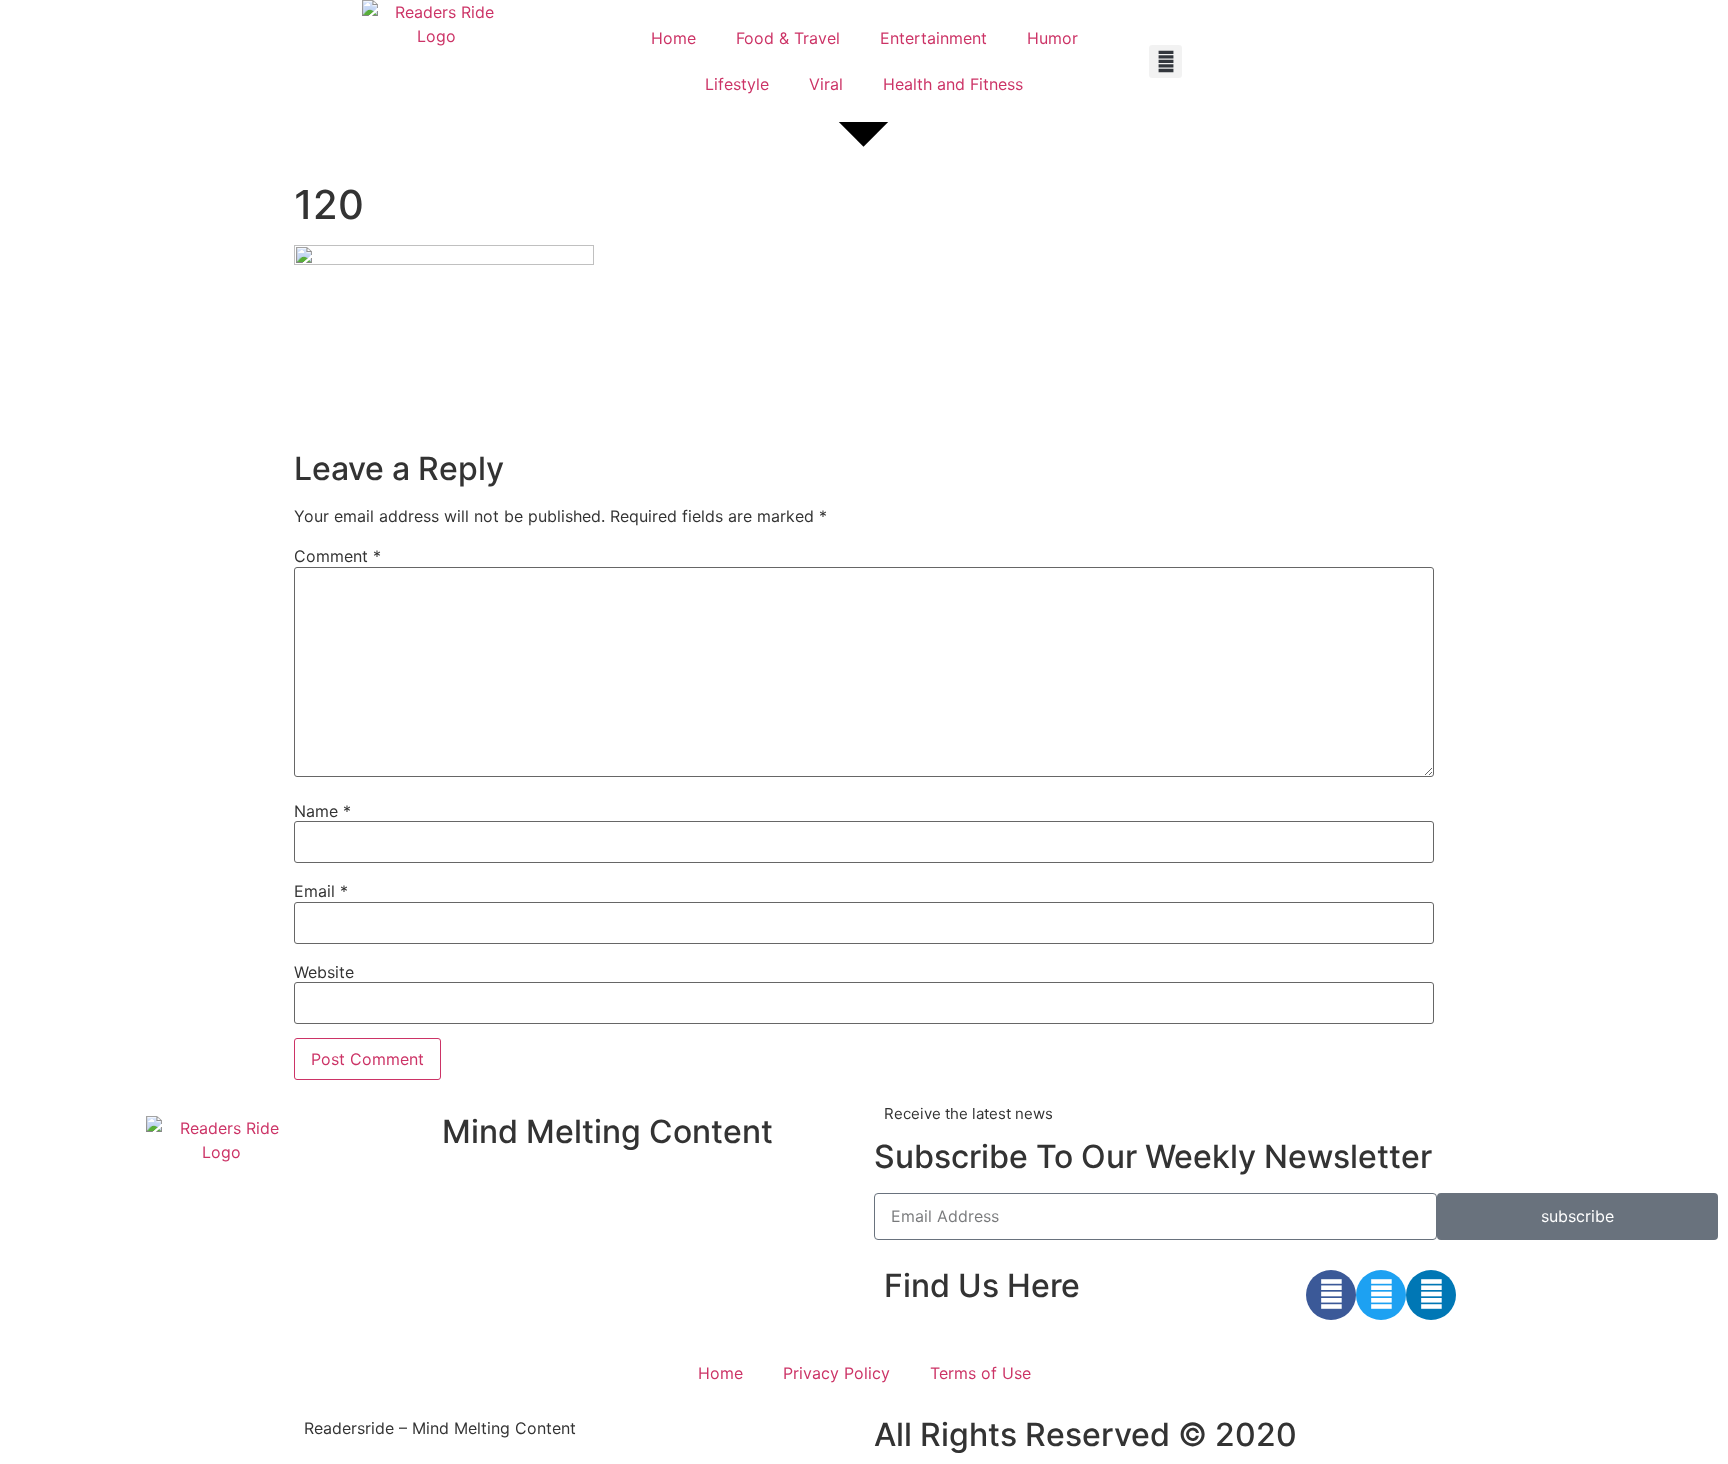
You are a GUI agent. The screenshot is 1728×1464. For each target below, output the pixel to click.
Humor (1052, 38)
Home (673, 38)
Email (321, 891)
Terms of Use (980, 1373)
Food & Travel (788, 38)
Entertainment (933, 38)
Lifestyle (737, 84)
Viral (826, 84)
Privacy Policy (836, 1373)
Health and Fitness (953, 84)
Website (324, 972)
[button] (1165, 61)
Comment (337, 556)
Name (322, 811)
